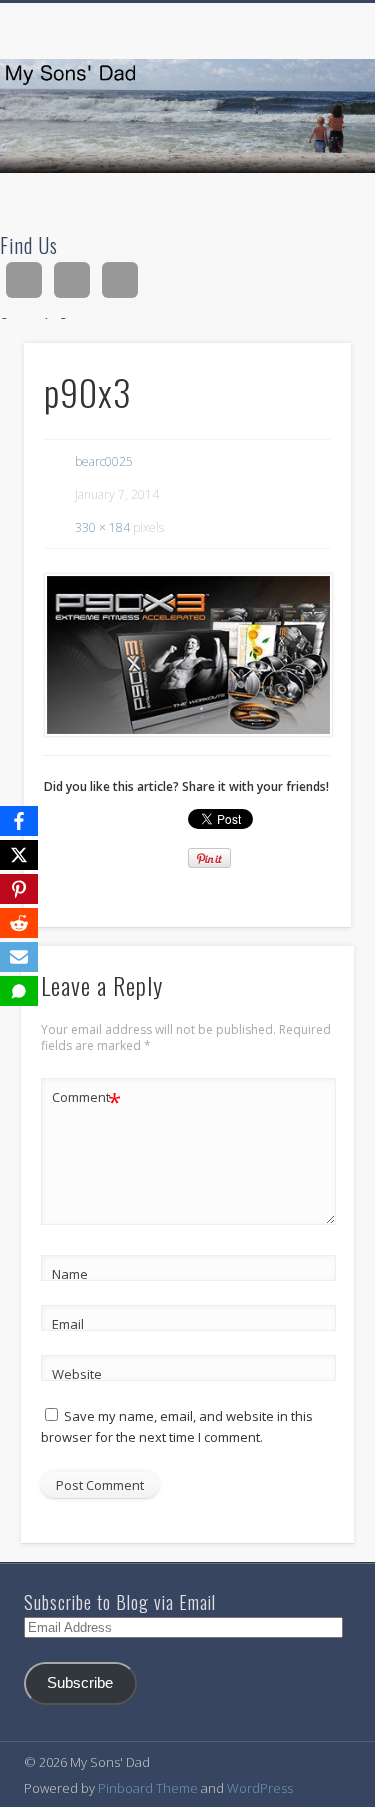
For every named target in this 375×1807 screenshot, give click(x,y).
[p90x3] (187, 655)
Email (68, 1324)
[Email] (19, 957)
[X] (19, 855)
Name (70, 1274)
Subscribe (80, 1683)
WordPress (260, 1788)
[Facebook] (19, 821)
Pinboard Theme (148, 1788)
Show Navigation (303, 179)
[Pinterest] (19, 889)
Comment (86, 1100)
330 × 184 (102, 527)
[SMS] (19, 991)
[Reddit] (19, 923)
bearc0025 (104, 461)
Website (77, 1374)
